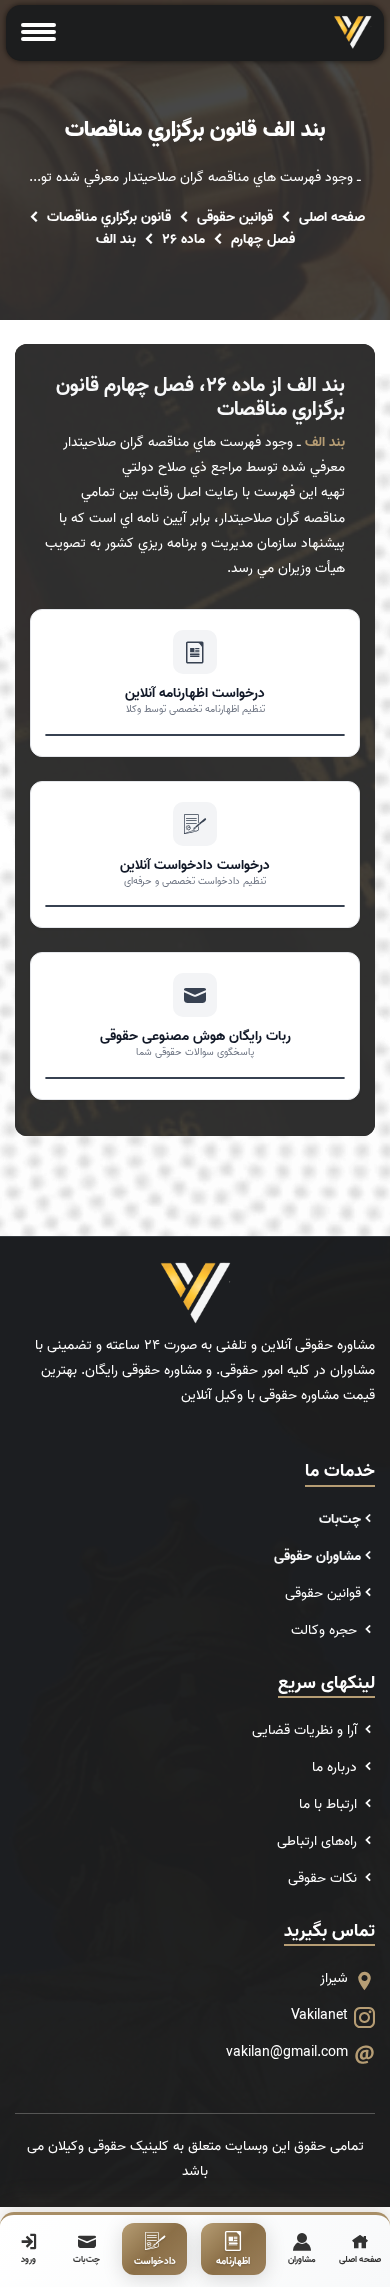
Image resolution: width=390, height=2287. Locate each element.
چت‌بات (340, 1519)
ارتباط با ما (330, 1804)
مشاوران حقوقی (317, 1556)
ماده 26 (183, 239)
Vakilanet (319, 2015)
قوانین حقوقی (235, 217)
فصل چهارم (263, 239)
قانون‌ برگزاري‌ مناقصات (109, 217)
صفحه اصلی (332, 217)
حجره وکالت (326, 1630)
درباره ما (336, 1767)
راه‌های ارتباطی (319, 1841)
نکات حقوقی (324, 1878)
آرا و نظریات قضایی (306, 1730)
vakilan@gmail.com (287, 2052)
